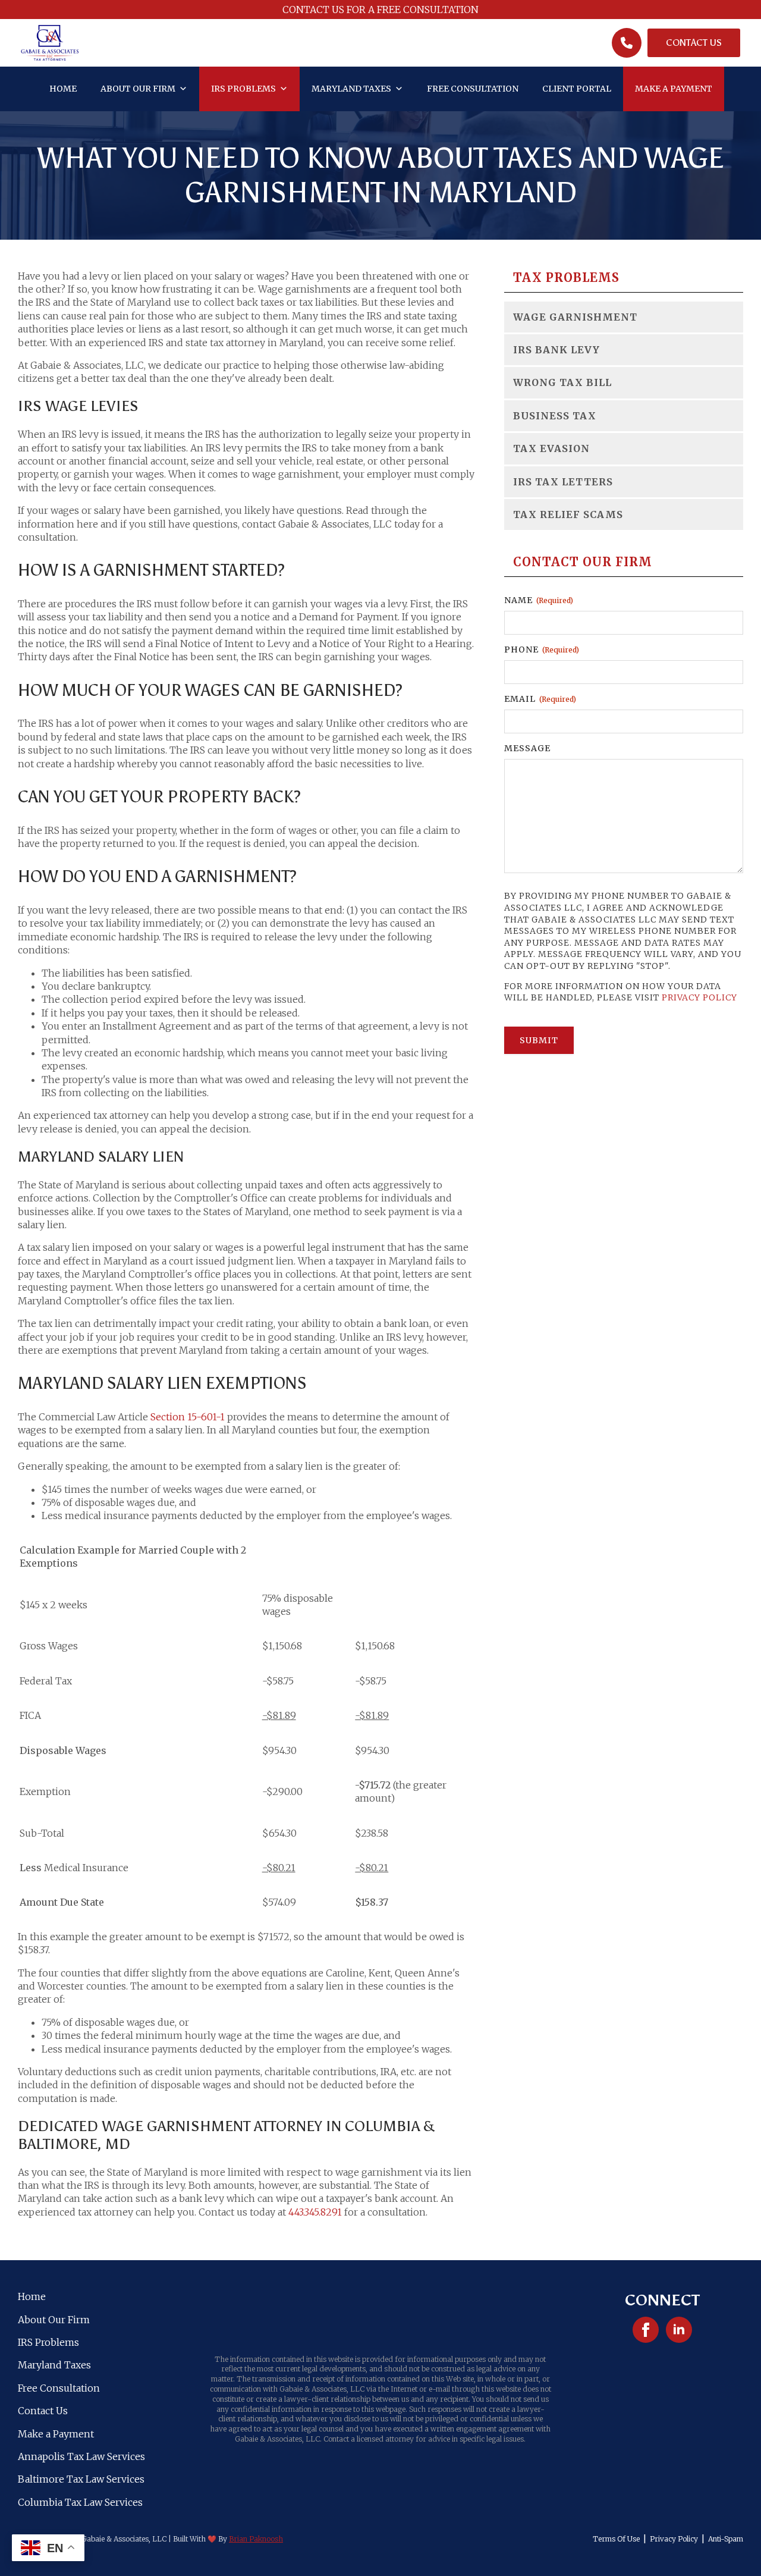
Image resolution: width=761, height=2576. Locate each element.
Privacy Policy (699, 997)
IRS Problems (243, 89)
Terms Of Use (616, 2539)
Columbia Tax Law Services (80, 2502)
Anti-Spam (726, 2539)
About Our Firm (138, 89)
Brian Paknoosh (256, 2539)
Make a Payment (674, 89)
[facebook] (646, 2330)
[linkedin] (679, 2330)
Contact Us (43, 2411)
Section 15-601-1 (188, 1417)
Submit (539, 1040)
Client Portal (577, 89)
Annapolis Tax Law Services (81, 2456)
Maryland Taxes (351, 89)
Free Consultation (473, 89)
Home (63, 89)
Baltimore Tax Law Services (81, 2479)
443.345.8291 (315, 2212)
